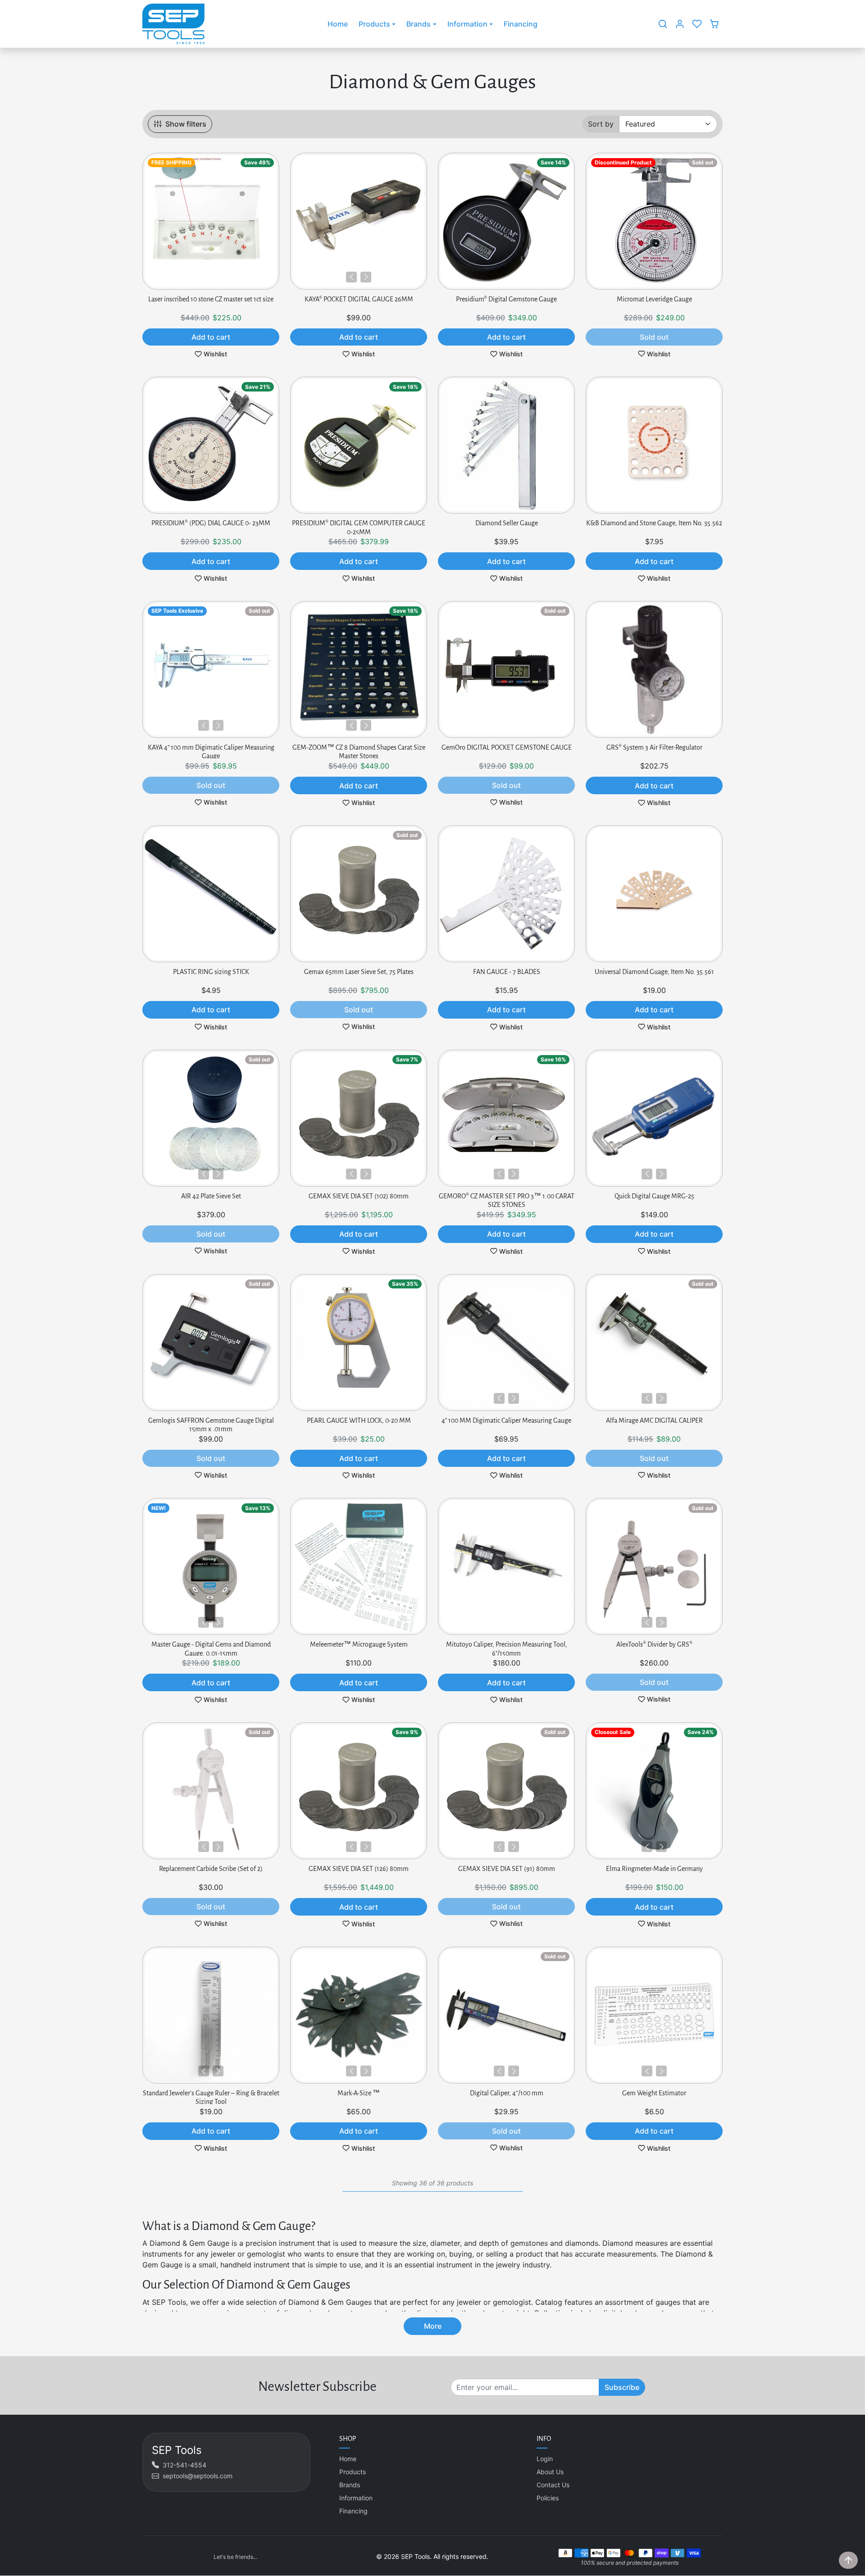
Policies (548, 2498)
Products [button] (374, 24)
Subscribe (622, 2387)
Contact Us (553, 2485)
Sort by (601, 124)
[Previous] (351, 277)
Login (545, 2459)
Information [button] (467, 24)
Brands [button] (419, 24)
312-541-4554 (184, 2465)
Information (356, 2498)
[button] (663, 24)
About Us (550, 2472)
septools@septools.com (198, 2476)
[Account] (680, 24)
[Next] (366, 277)
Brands (350, 2485)
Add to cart (211, 337)
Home (338, 24)
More (433, 2326)
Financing (521, 24)
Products (353, 2472)
